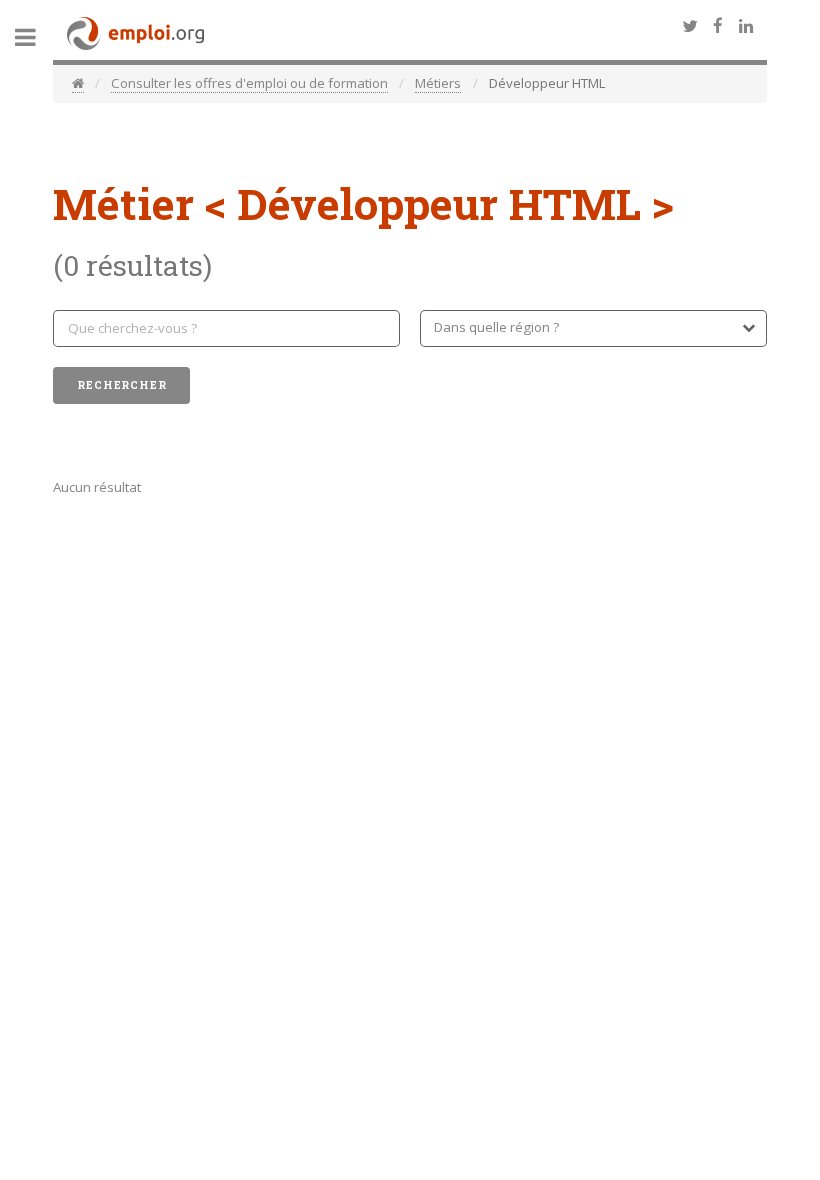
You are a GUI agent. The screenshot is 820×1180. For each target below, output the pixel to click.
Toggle (36, 37)
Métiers (438, 83)
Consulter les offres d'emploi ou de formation (249, 83)
